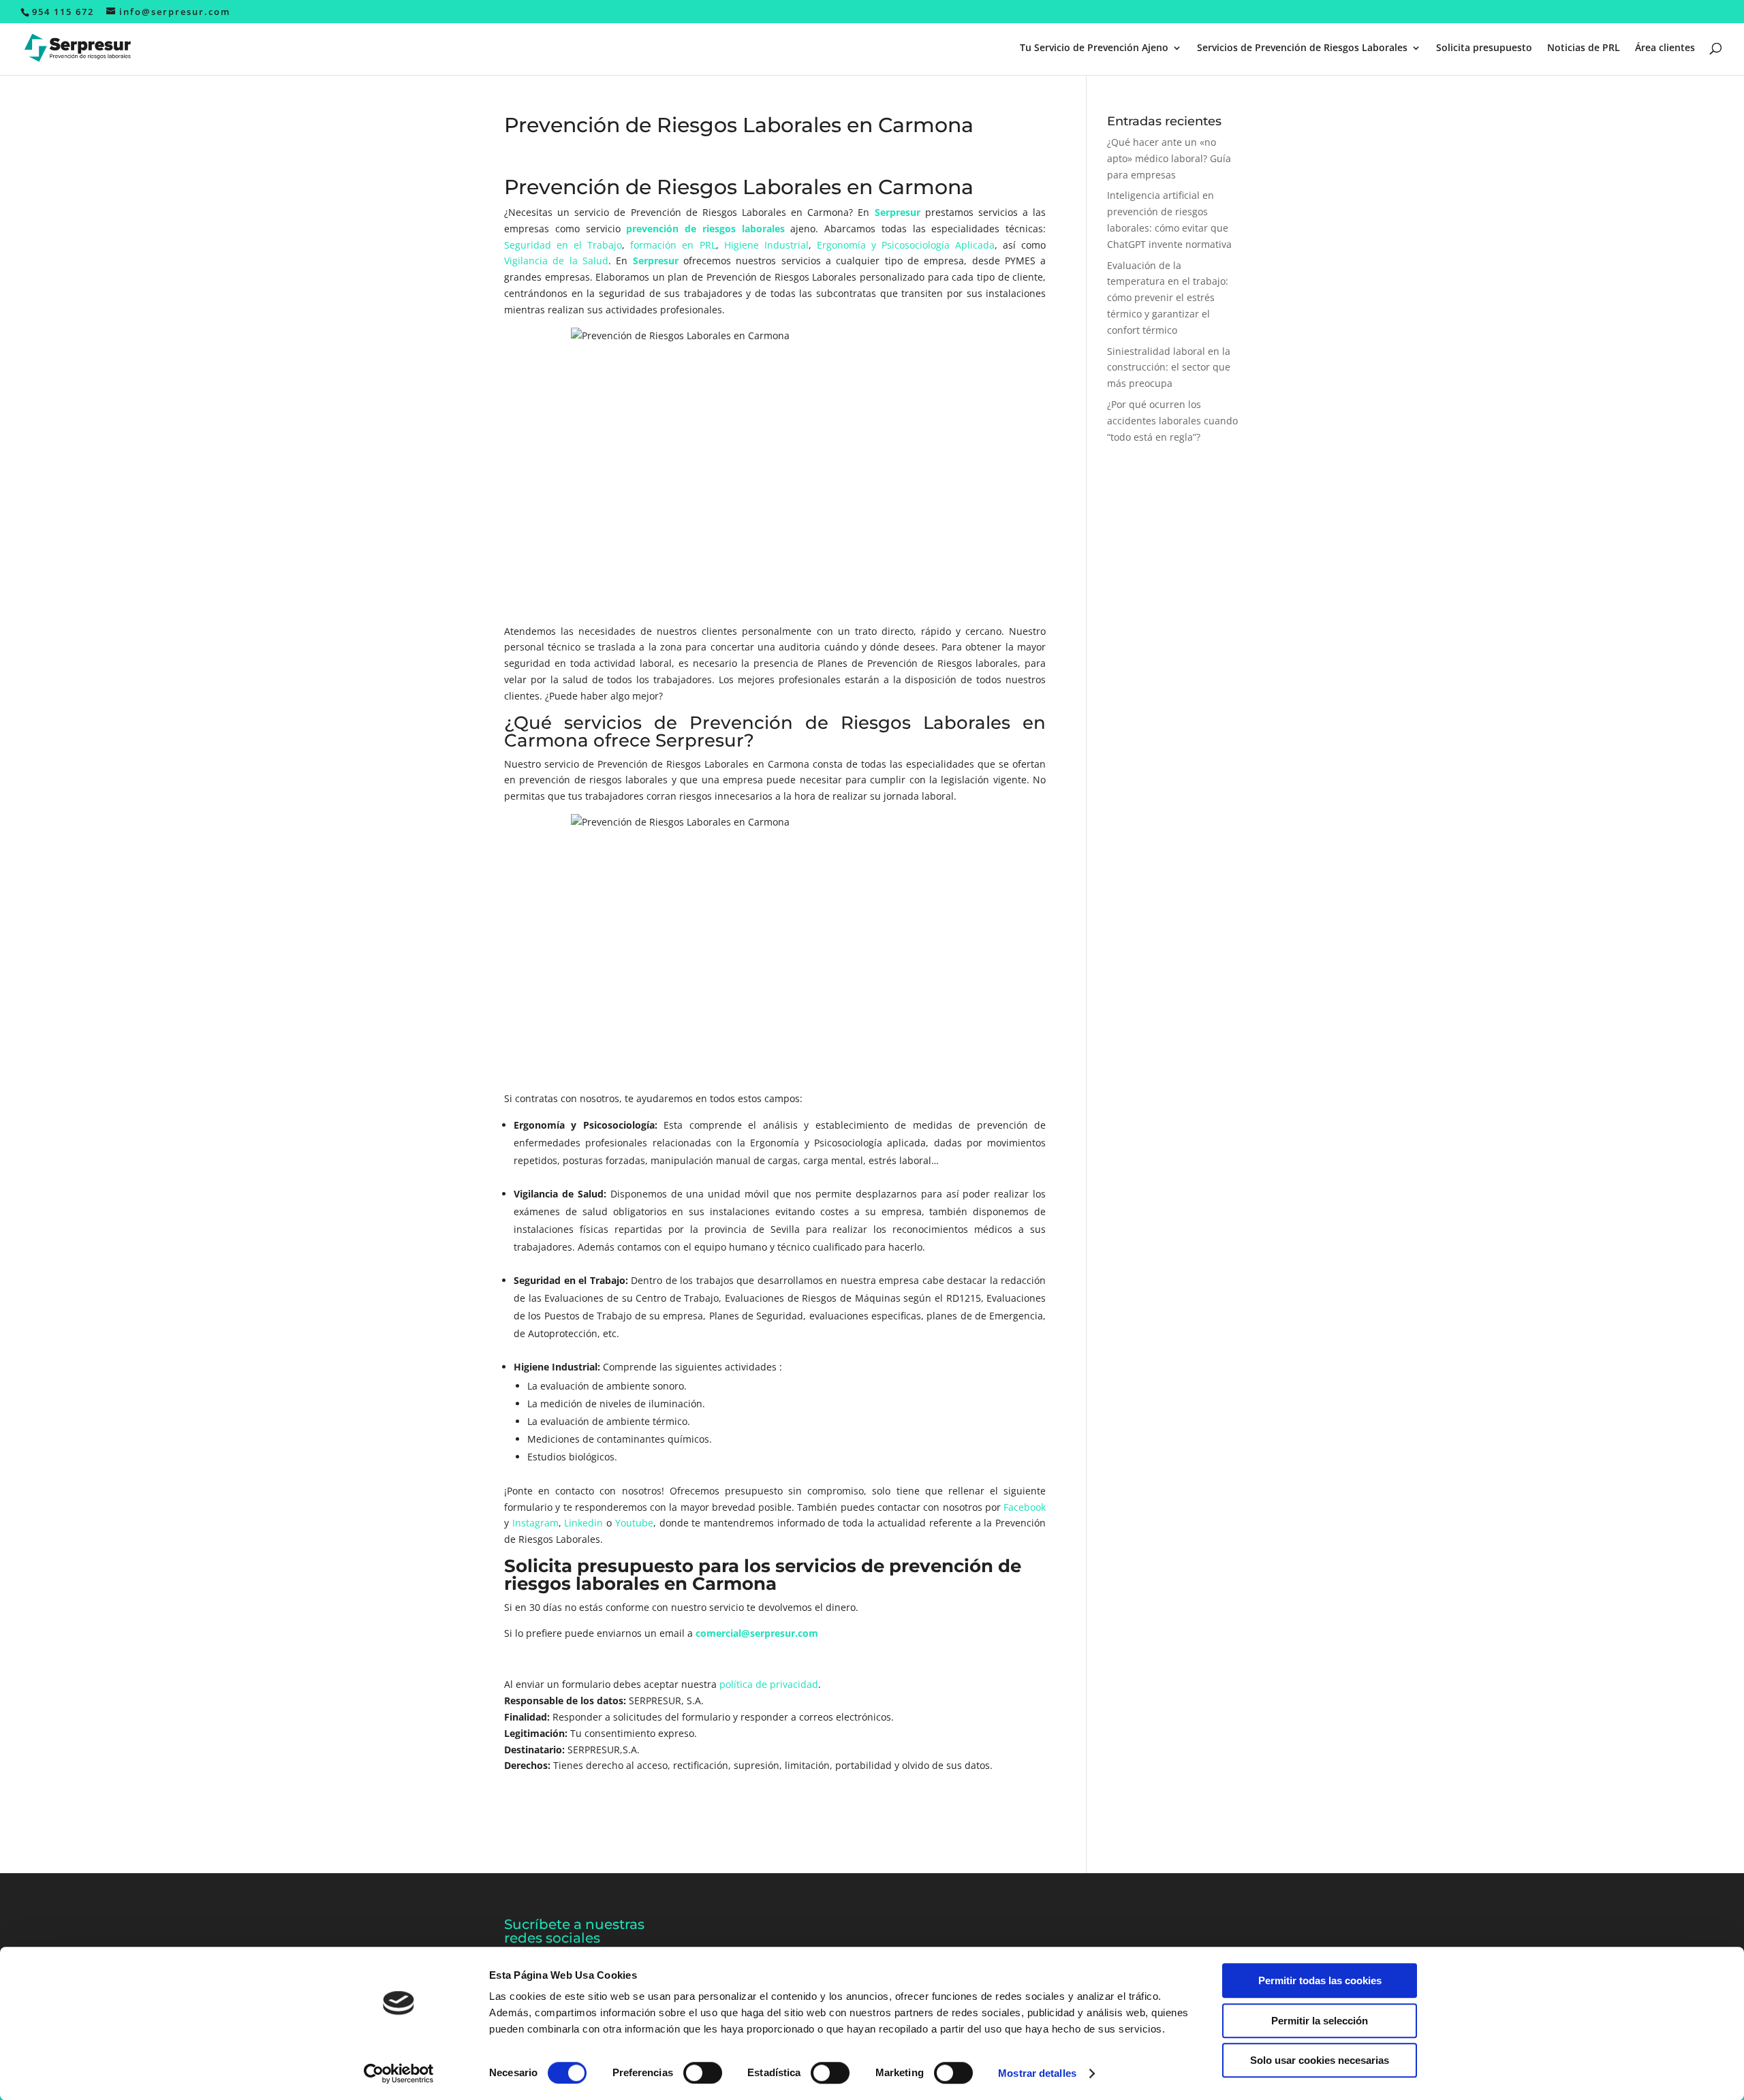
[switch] (703, 2073)
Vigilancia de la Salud (556, 261)
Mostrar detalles (1037, 2073)
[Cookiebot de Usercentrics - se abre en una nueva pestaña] (399, 2073)
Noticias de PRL (1584, 48)
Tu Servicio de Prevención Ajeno (1094, 48)
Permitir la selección (1320, 2021)
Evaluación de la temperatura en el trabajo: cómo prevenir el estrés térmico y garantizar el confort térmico (1168, 298)
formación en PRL (673, 245)
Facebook (1025, 1507)
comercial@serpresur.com (757, 1633)
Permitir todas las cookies (1320, 1980)
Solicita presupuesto (1484, 48)
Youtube (634, 1523)
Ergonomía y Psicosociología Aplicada (906, 245)
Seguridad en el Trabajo (563, 245)
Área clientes (1665, 48)
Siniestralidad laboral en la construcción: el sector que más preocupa (1169, 367)
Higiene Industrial (766, 245)
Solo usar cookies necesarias (1320, 2060)
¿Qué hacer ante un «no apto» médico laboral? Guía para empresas (1169, 158)
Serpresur (898, 212)
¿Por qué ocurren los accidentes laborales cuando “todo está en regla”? (1172, 421)
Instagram (535, 1523)
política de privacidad (769, 1684)
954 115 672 (63, 12)
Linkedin (583, 1523)
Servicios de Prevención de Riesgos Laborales (1302, 48)
